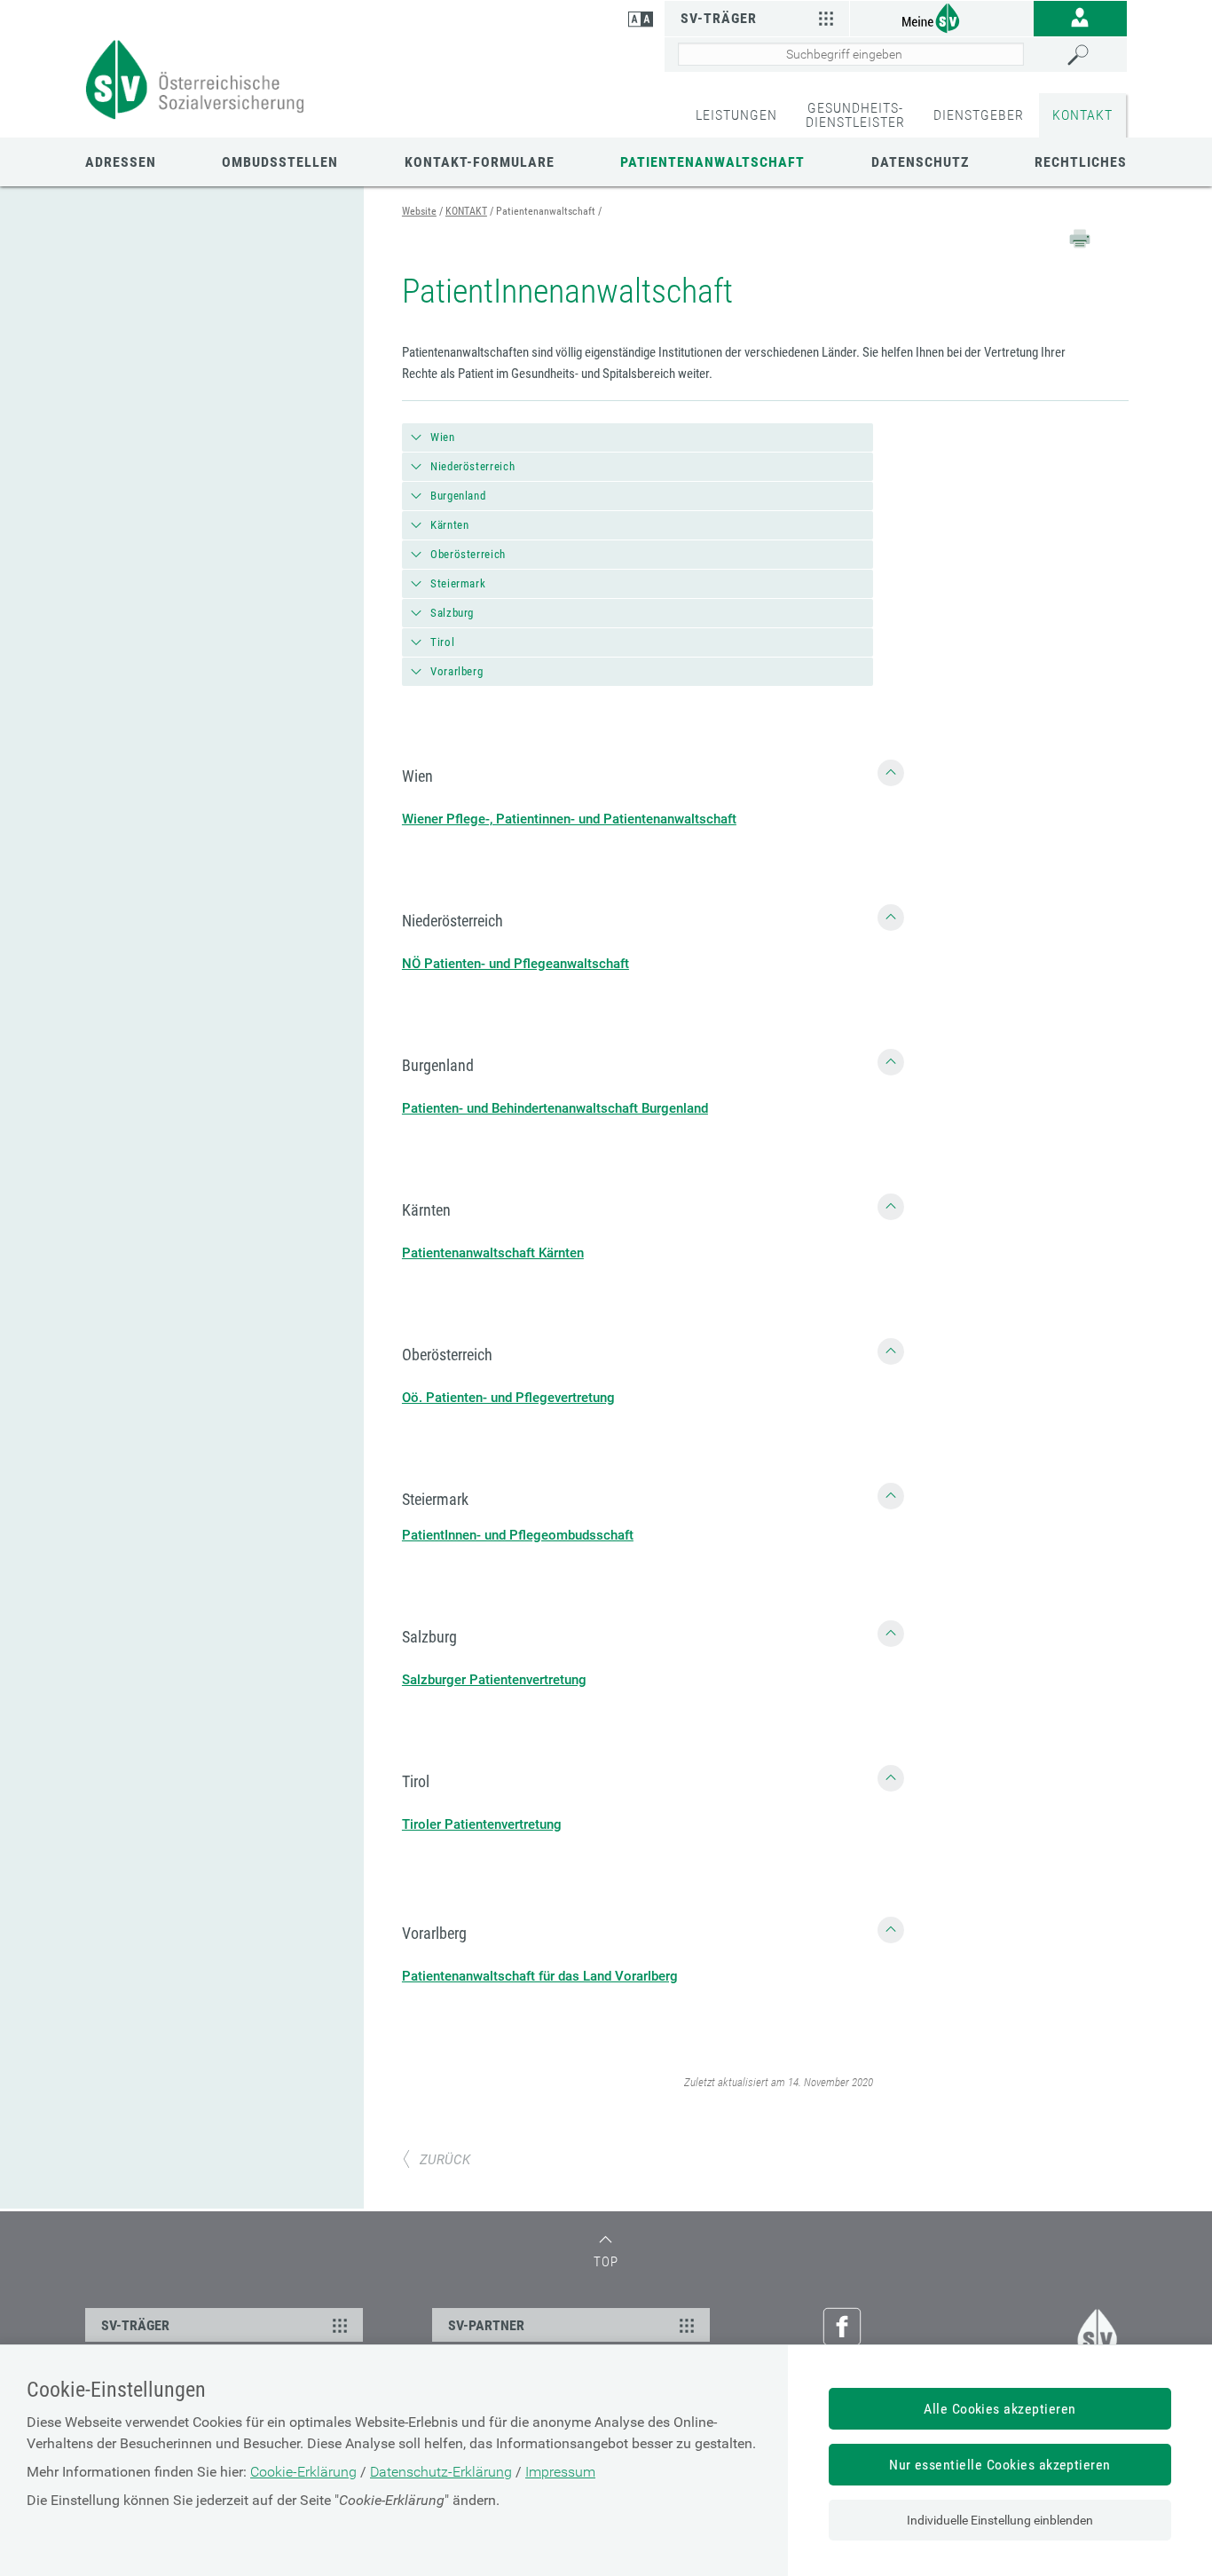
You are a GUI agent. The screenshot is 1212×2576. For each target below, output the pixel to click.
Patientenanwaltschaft (712, 162)
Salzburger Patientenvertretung (494, 1680)
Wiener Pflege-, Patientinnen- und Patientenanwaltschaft (569, 819)
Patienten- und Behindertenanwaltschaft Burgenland (555, 1108)
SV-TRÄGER (135, 2325)
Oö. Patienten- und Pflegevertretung (508, 1398)
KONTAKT (1082, 115)
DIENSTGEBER (979, 115)
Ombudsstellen (280, 162)
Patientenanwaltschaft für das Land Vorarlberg (540, 1976)
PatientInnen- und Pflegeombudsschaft (518, 1535)
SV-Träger (719, 18)
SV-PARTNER (486, 2325)
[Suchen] (1093, 55)
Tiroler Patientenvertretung (482, 1824)
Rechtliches (1081, 162)
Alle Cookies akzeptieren (1000, 2409)
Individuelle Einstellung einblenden (1000, 2520)
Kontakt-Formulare (480, 162)
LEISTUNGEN (736, 115)
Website (419, 211)
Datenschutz (920, 162)
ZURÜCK (445, 2160)
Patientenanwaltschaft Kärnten (493, 1253)
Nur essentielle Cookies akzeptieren (1000, 2465)
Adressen (121, 162)
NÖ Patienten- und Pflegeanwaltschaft (515, 964)
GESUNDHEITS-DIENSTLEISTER (855, 115)
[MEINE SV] (942, 17)
